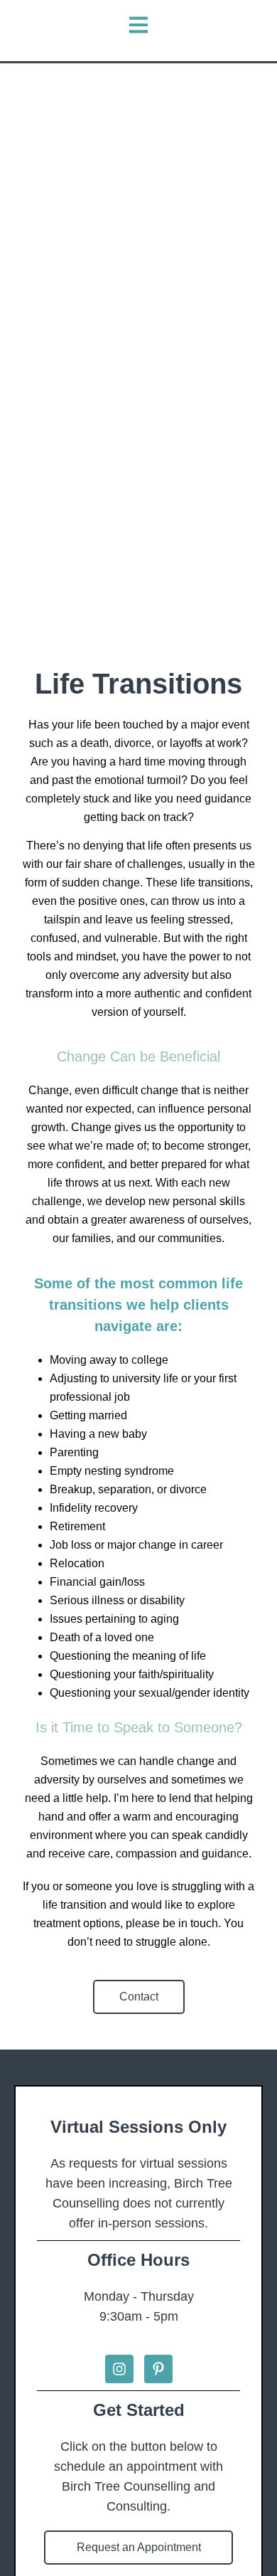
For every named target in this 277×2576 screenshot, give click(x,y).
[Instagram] (119, 2369)
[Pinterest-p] (158, 2369)
